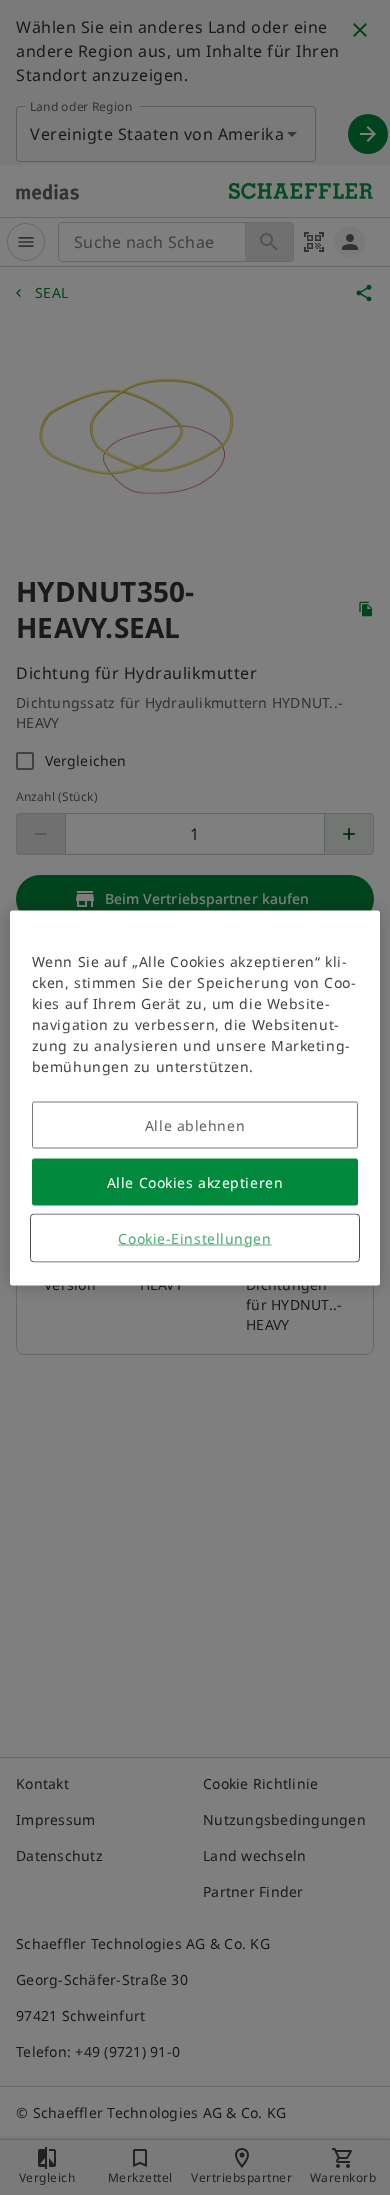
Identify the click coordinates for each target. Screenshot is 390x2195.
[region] (195, 1097)
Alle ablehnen (195, 1124)
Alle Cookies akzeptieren (195, 1181)
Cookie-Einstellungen (194, 1237)
